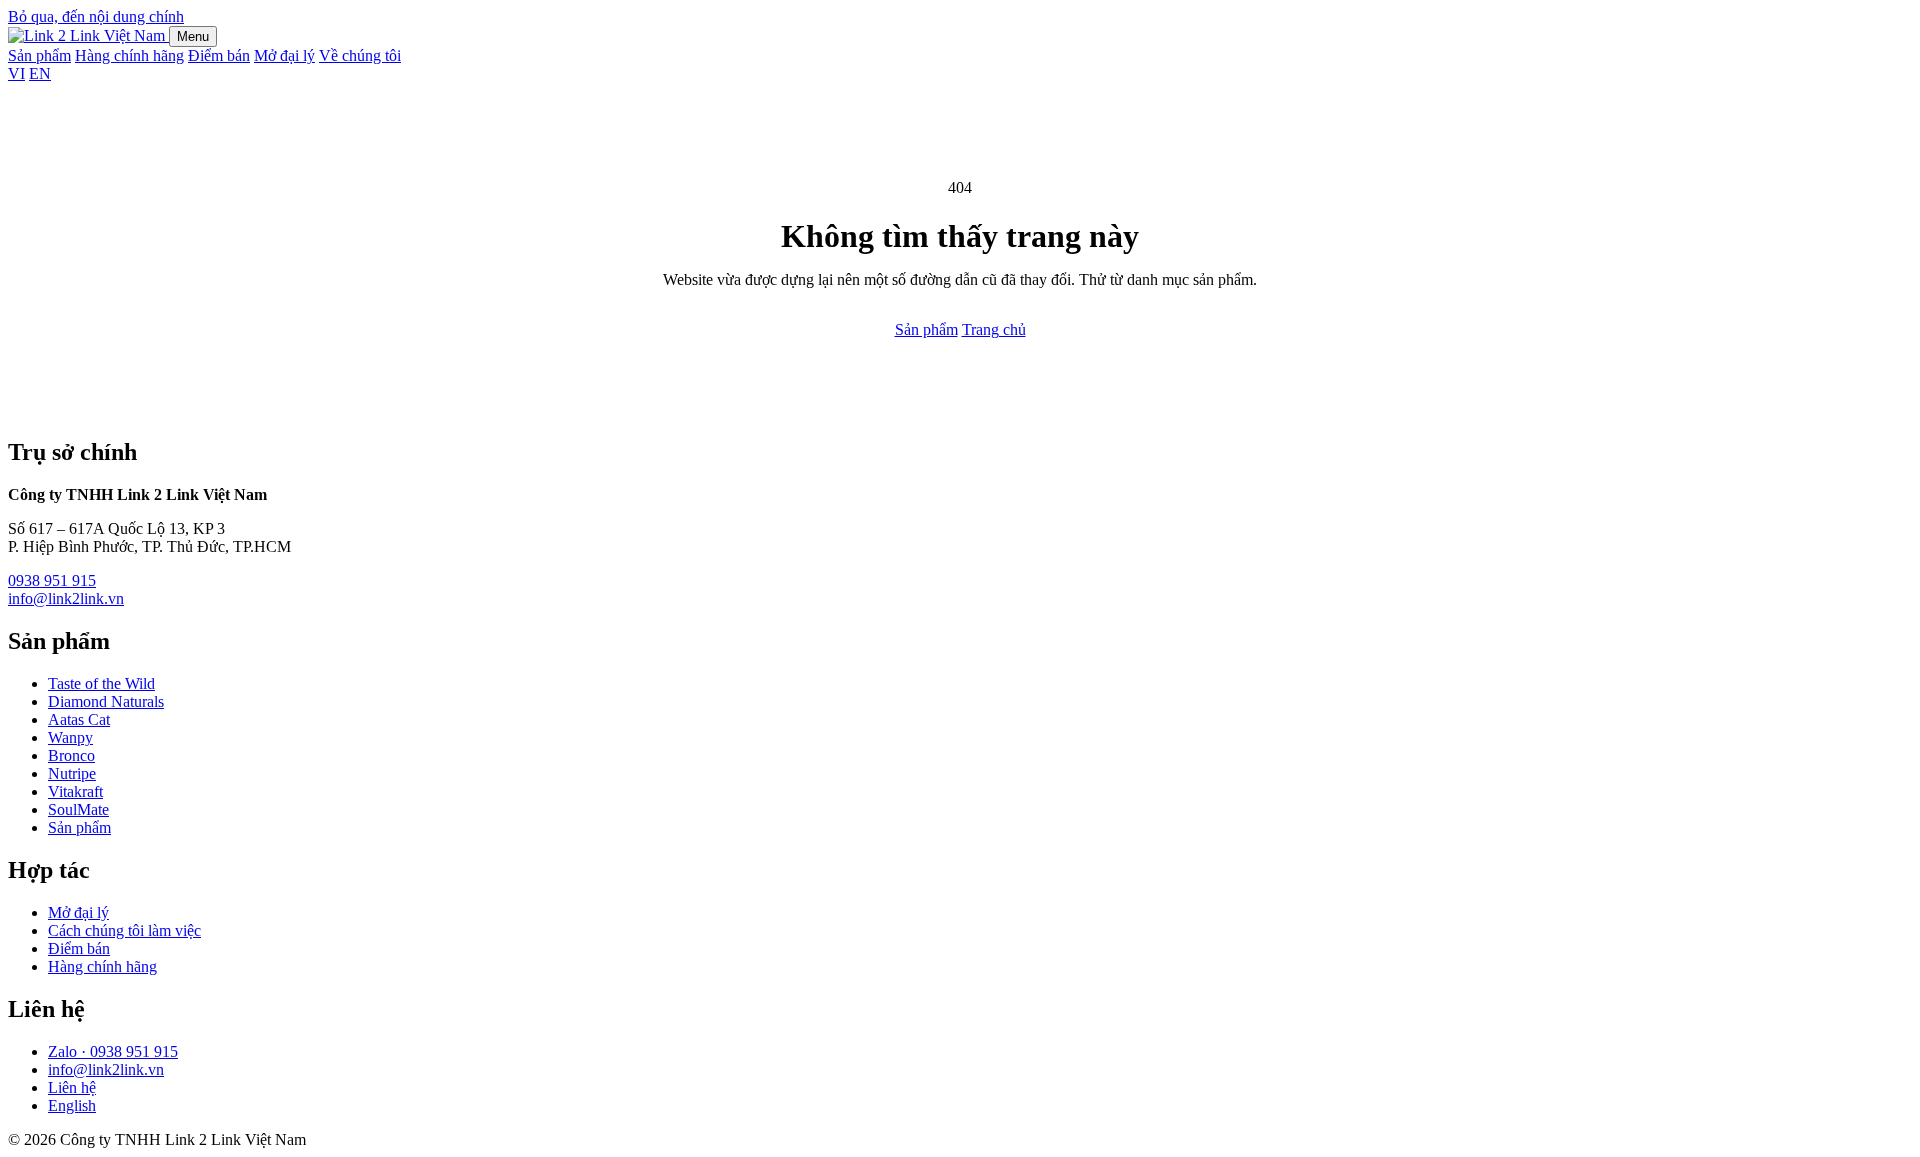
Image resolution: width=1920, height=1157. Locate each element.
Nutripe (72, 773)
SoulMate (78, 809)
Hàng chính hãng (129, 55)
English (72, 1105)
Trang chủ (994, 329)
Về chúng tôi (360, 55)
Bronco (71, 755)
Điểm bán (219, 55)
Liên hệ (72, 1087)
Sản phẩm (39, 55)
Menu (193, 36)
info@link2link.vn (66, 598)
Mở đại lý (284, 55)
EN (40, 73)
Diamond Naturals (106, 701)
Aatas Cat (79, 719)
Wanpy (70, 737)
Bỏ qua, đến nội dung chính (96, 16)
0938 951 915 (52, 580)
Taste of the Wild (101, 683)
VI (16, 73)
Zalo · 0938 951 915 (113, 1051)
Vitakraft (75, 791)
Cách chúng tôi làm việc (124, 930)
